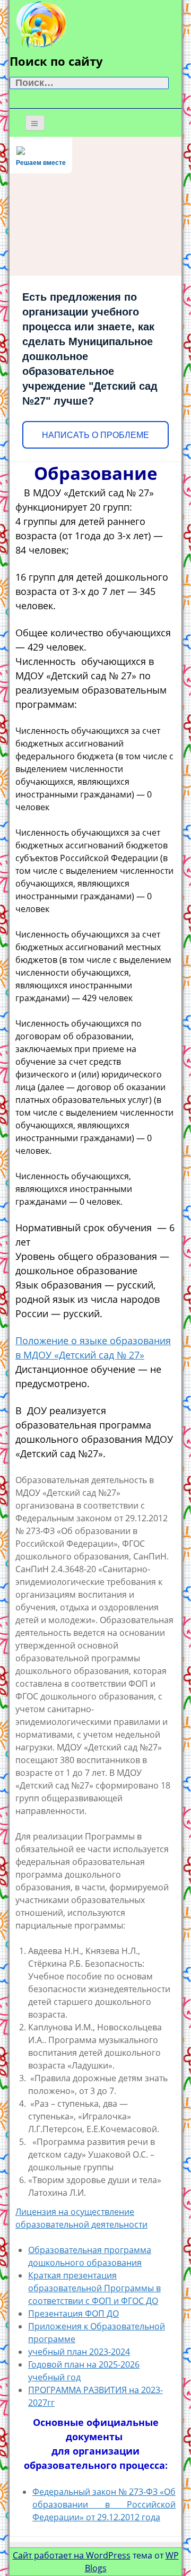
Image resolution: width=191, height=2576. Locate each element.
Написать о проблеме (95, 435)
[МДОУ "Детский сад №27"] (41, 23)
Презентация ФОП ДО (73, 2314)
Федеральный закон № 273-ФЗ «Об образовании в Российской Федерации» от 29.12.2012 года (104, 2504)
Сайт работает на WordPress (72, 2555)
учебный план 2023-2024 (79, 2352)
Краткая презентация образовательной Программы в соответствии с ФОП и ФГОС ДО (94, 2288)
